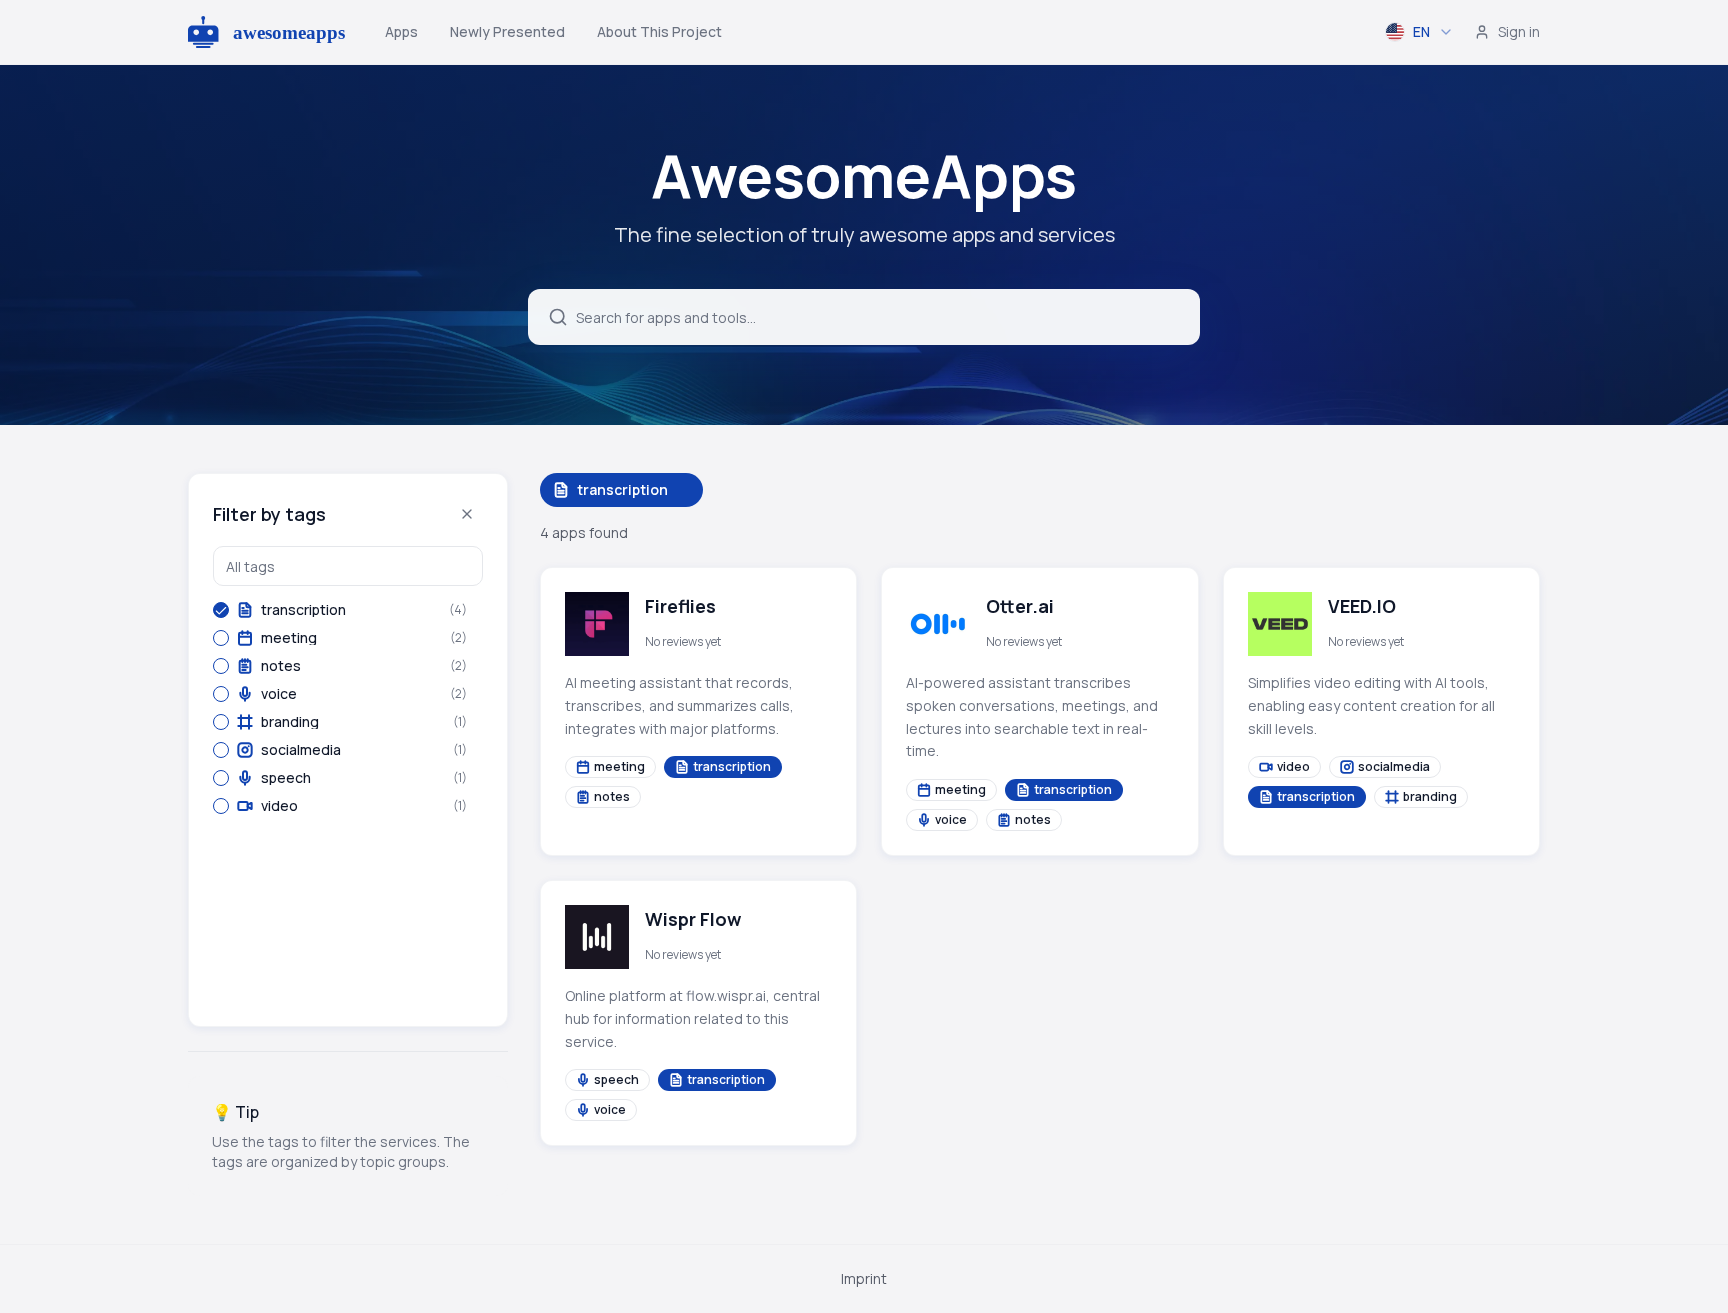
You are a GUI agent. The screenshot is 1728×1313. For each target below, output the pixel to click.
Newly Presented (507, 31)
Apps (401, 31)
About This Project (659, 31)
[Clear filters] (467, 514)
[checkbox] (221, 610)
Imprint (864, 1278)
